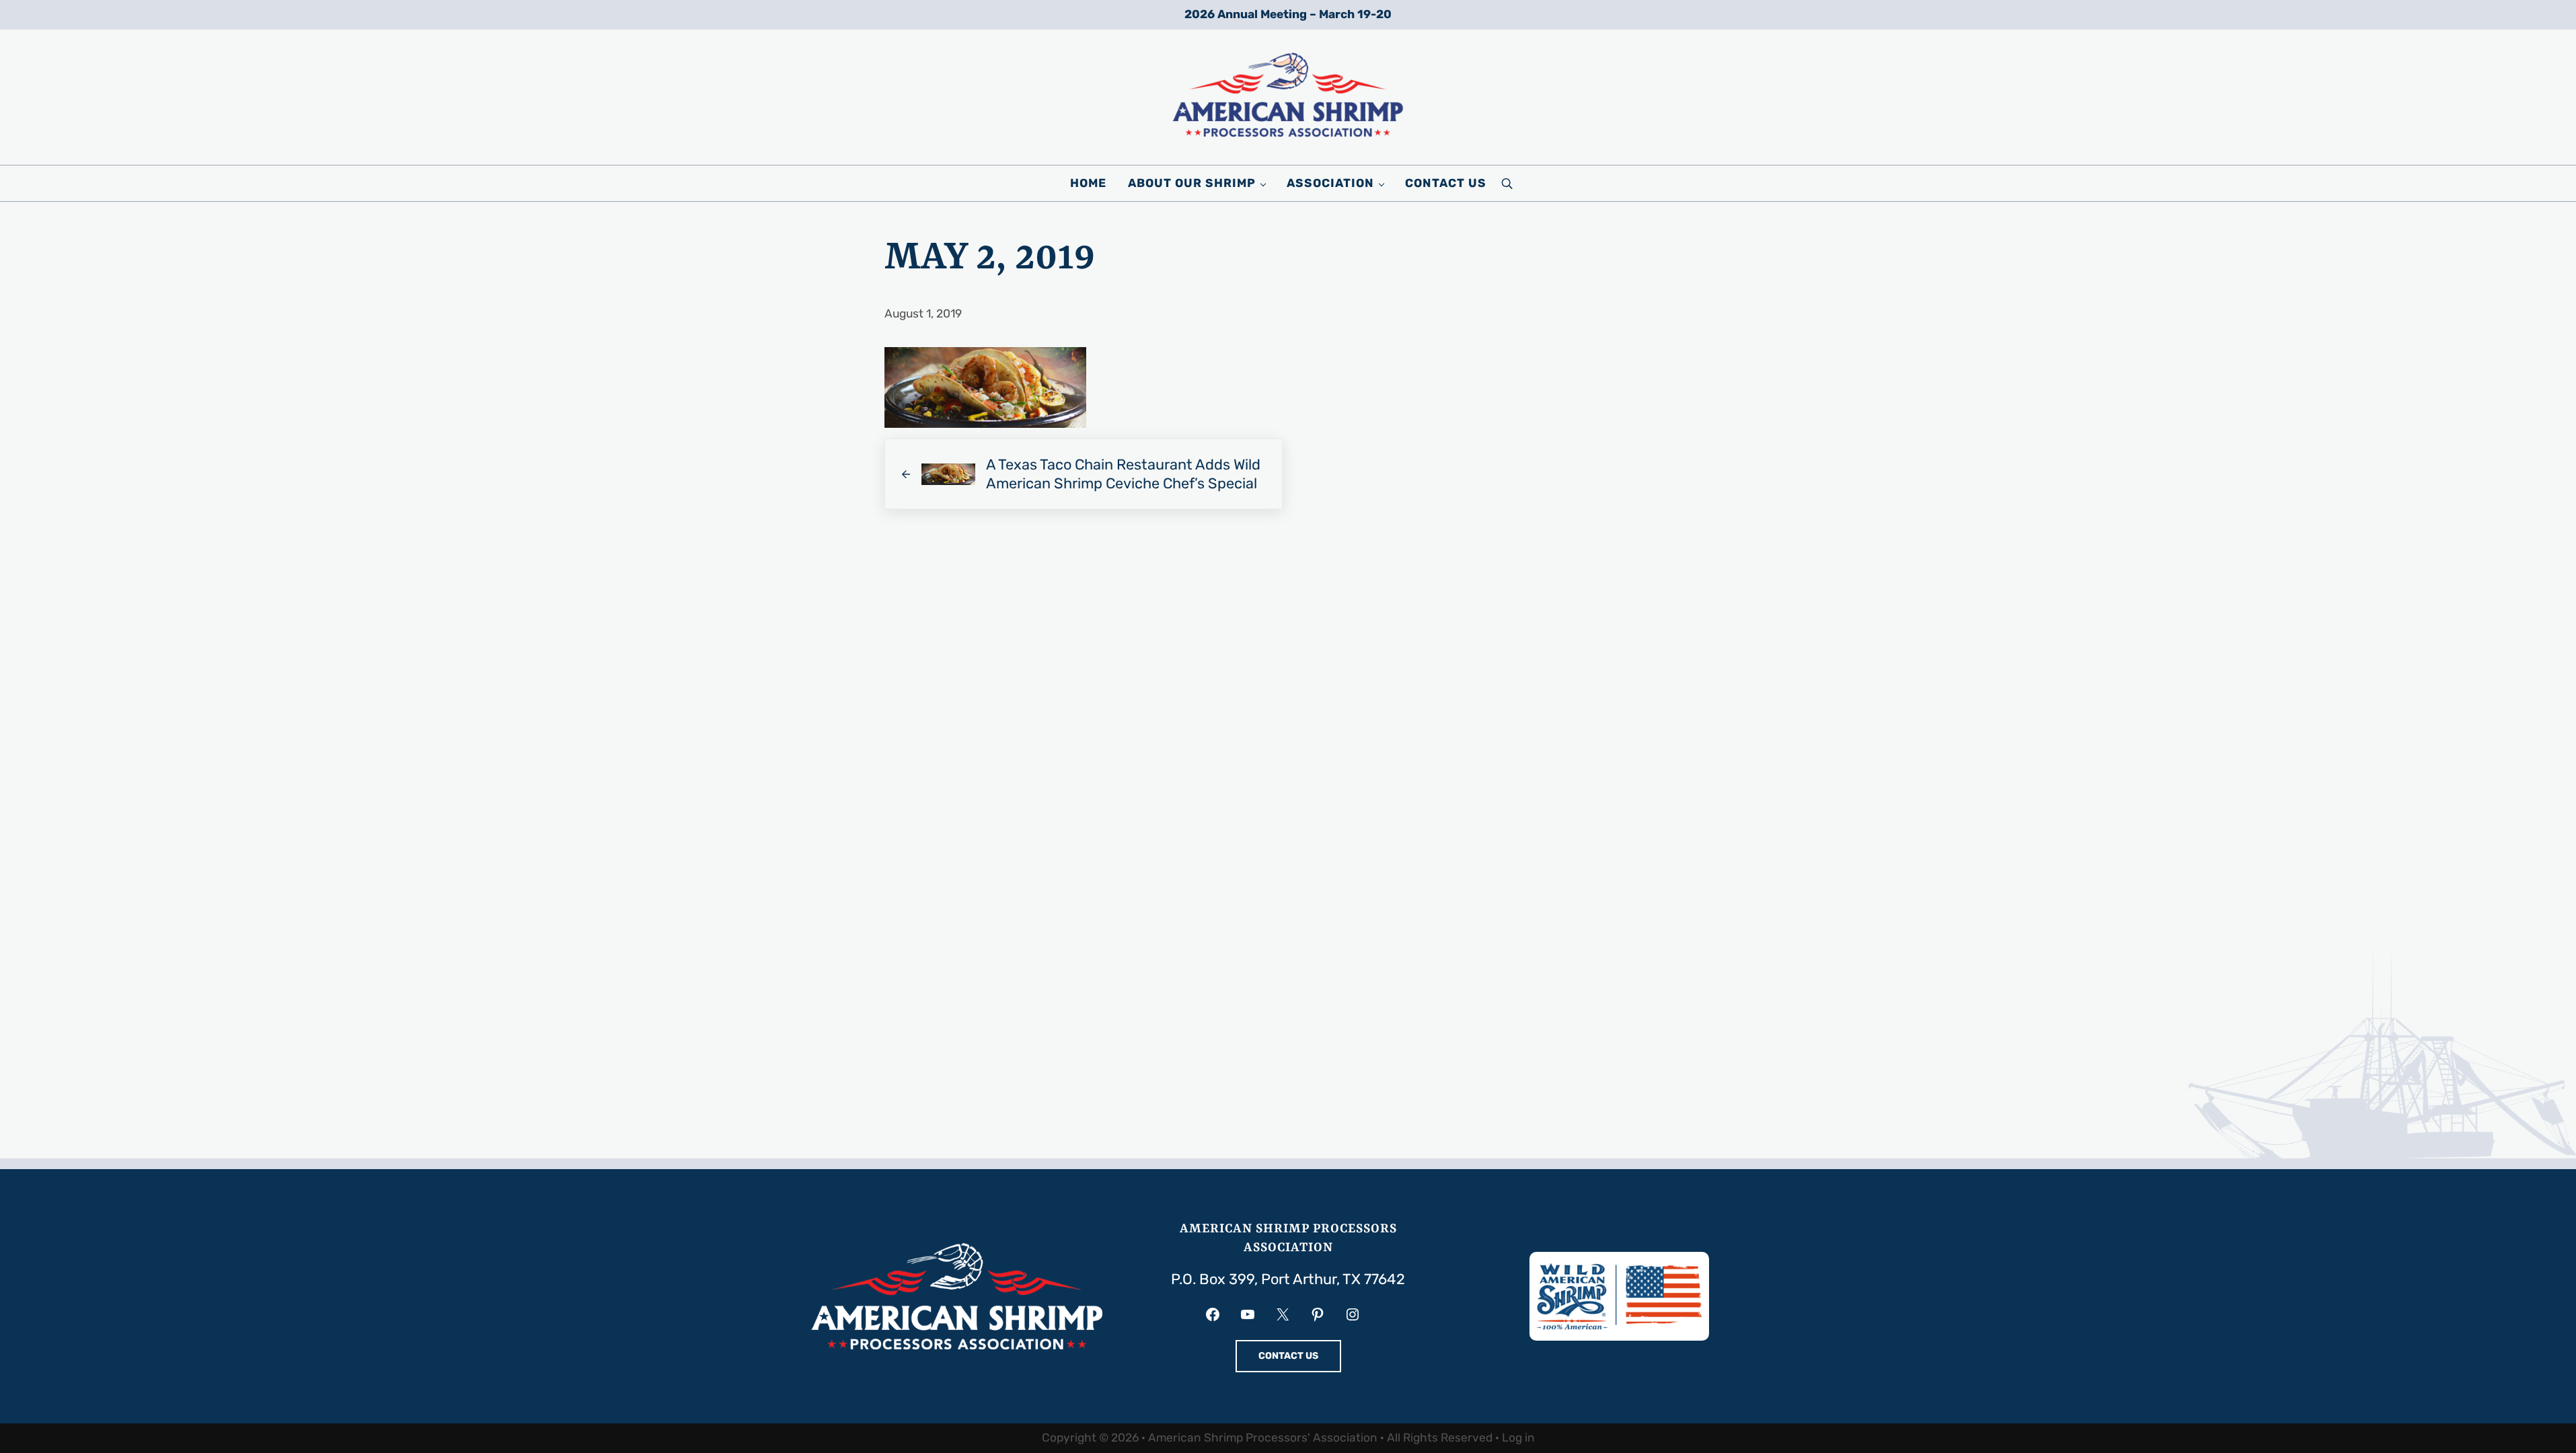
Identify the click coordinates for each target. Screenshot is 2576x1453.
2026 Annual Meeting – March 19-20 (1288, 14)
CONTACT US (1288, 1356)
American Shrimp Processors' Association (1263, 1438)
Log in (1518, 1438)
